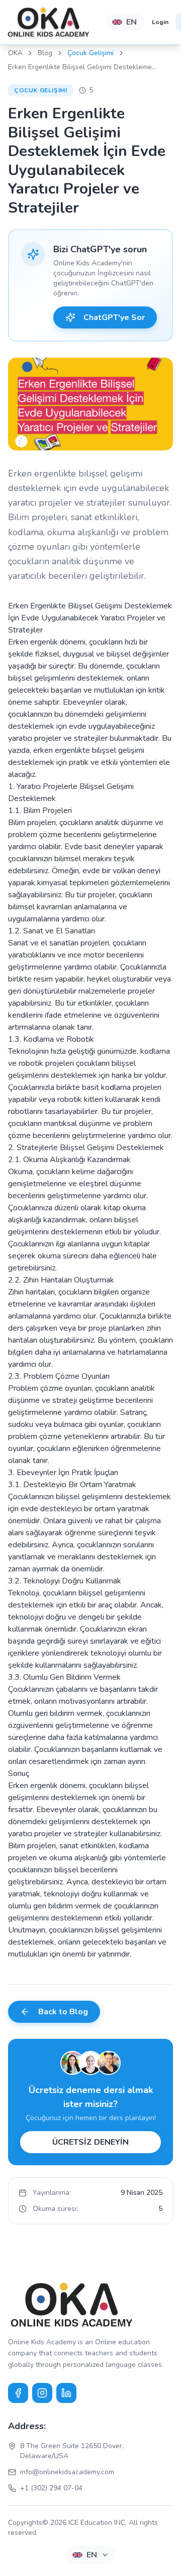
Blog (45, 53)
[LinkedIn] (66, 2393)
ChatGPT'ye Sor (114, 317)
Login (160, 22)
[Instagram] (42, 2393)
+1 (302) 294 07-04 (51, 2488)
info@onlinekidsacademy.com (67, 2472)
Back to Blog (63, 2012)
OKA (15, 53)
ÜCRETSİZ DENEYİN (90, 2142)
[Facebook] (18, 2393)
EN (131, 22)
